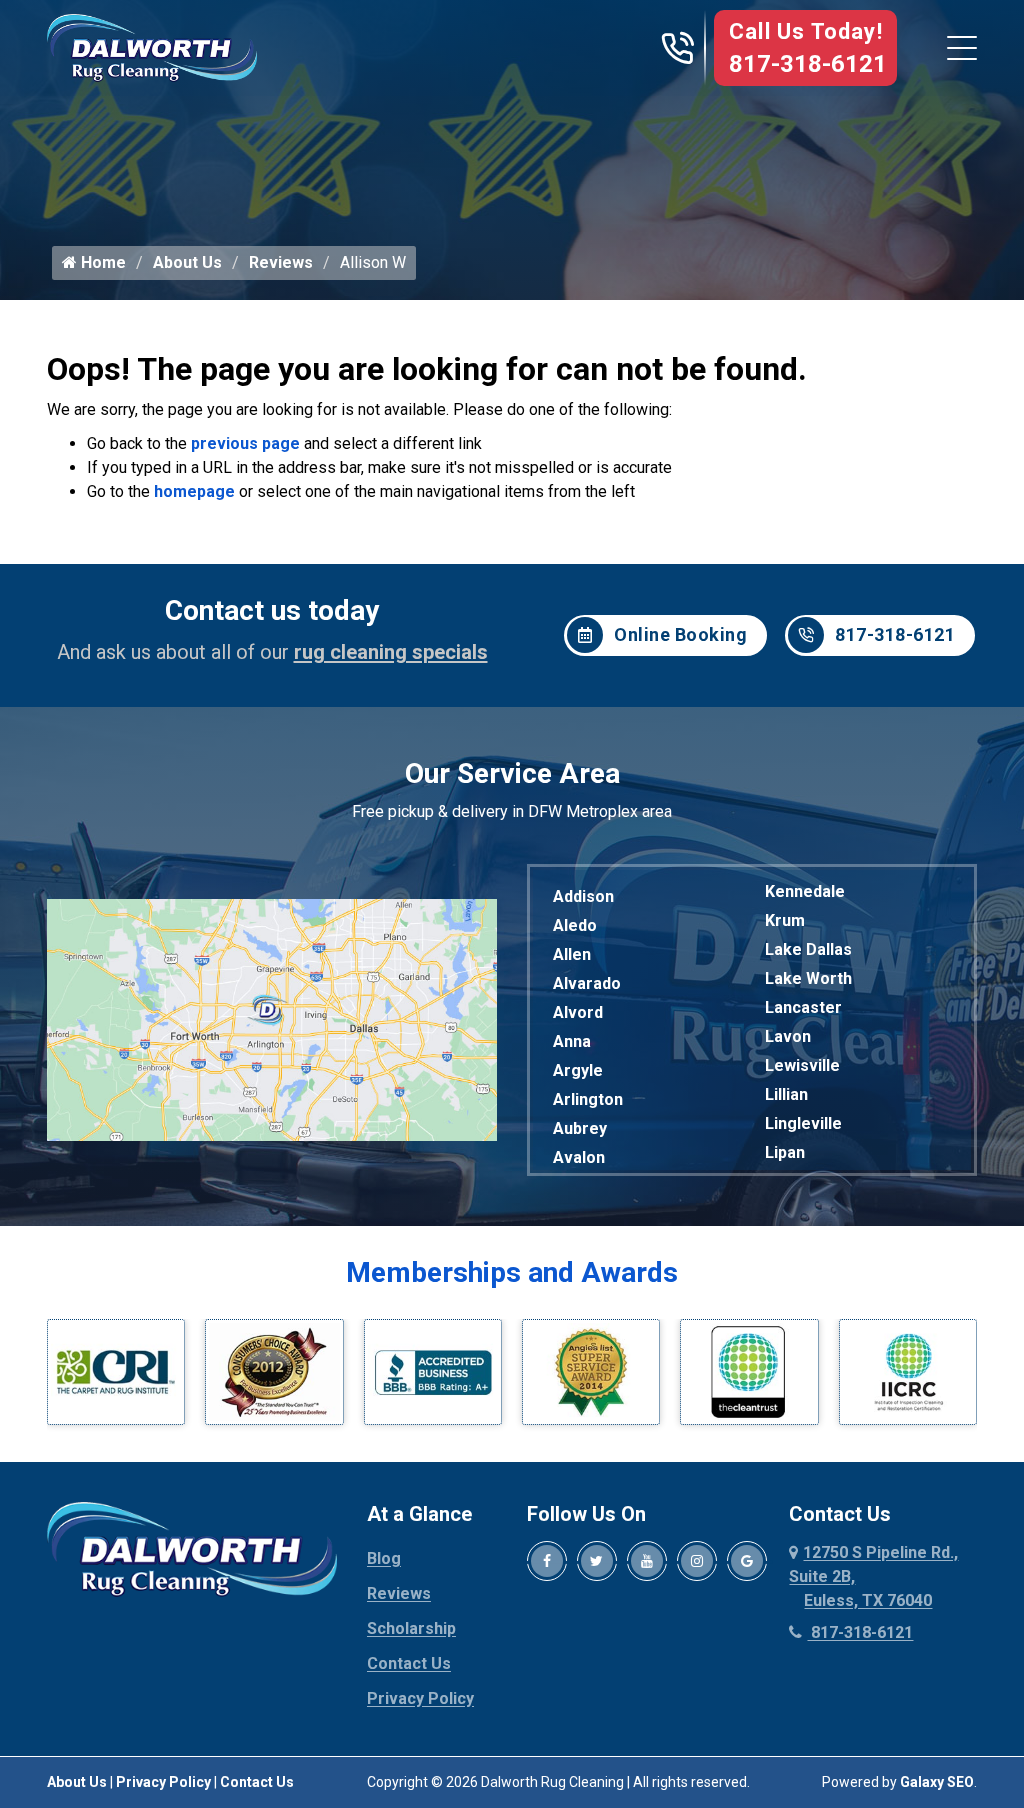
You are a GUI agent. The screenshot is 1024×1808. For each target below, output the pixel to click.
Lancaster (803, 1007)
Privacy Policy (420, 1698)
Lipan (785, 1152)
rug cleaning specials (391, 652)
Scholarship (411, 1628)
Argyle (578, 1070)
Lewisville (802, 1065)
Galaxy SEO (937, 1782)
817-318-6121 (808, 64)
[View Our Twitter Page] (597, 1561)
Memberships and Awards (512, 1272)
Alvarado (587, 983)
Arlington (588, 1099)
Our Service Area (512, 773)
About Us (187, 262)
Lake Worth (808, 978)
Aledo (575, 925)
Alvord (578, 1012)
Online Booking (680, 634)
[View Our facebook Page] (547, 1561)
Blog (384, 1558)
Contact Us (409, 1663)
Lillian (786, 1094)
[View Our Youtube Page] (647, 1561)
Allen (572, 954)
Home (101, 262)
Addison (583, 896)
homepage (194, 491)
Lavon (788, 1036)
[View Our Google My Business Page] (747, 1561)
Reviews (281, 262)
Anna (572, 1041)
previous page (245, 443)
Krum (785, 920)
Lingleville (803, 1123)
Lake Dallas (808, 949)
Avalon (579, 1157)
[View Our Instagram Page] (697, 1561)
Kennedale (805, 891)
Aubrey (580, 1128)
